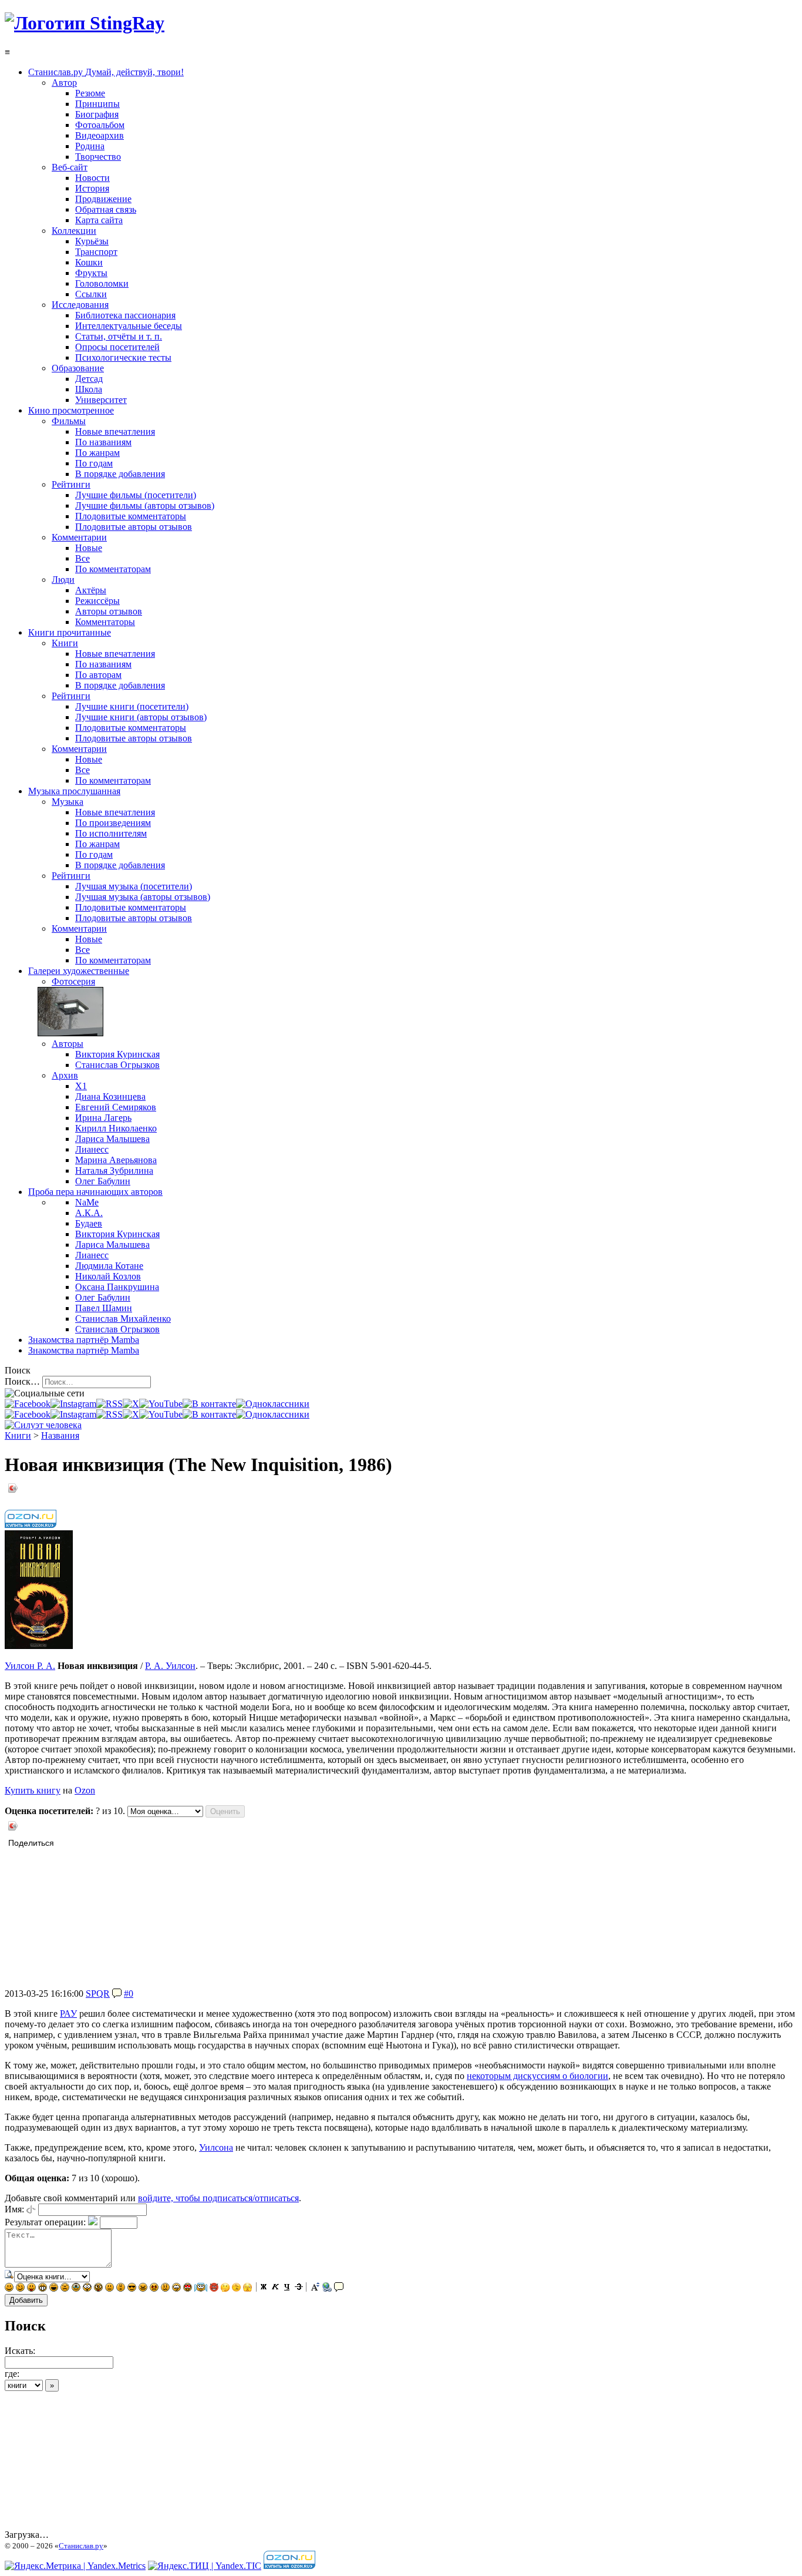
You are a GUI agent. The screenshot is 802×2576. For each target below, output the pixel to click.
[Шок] (87, 2288)
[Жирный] (264, 2288)
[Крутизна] (132, 2288)
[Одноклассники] (273, 1404)
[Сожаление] (176, 2288)
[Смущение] (165, 2288)
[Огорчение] (65, 2288)
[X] (131, 1404)
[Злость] (143, 2288)
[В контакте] (209, 1404)
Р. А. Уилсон (170, 1666)
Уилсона (216, 2147)
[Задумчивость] (225, 2288)
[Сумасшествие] (98, 2288)
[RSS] (109, 1404)
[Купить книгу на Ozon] (31, 1525)
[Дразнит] (31, 2288)
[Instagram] (73, 1404)
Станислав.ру (81, 2546)
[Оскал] (43, 2288)
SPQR (98, 1994)
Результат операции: (45, 2222)
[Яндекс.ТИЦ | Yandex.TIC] (205, 2566)
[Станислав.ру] (85, 23)
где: (12, 2374)
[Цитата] (339, 2288)
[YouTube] (161, 1404)
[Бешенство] (154, 2288)
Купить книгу (33, 1790)
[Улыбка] (9, 2288)
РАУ (68, 2014)
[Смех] (54, 2288)
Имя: (14, 2209)
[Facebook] (28, 1404)
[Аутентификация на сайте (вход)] (43, 1425)
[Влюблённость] (188, 2288)
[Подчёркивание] (287, 2288)
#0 (129, 1994)
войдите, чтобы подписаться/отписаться (218, 2198)
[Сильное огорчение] (76, 2288)
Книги (18, 1435)
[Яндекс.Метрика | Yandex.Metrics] (75, 2566)
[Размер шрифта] (315, 2288)
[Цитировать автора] (117, 1994)
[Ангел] (201, 2288)
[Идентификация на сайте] (31, 2209)
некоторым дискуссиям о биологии (538, 2076)
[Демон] (214, 2288)
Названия (60, 1435)
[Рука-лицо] (236, 2288)
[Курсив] (275, 2288)
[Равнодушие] (109, 2288)
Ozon (85, 1790)
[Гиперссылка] (327, 2288)
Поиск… (22, 1381)
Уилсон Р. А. (30, 1666)
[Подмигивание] (20, 2288)
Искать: (20, 2351)
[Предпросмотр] (9, 2276)
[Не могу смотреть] (247, 2288)
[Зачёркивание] (299, 2288)
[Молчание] (121, 2288)
